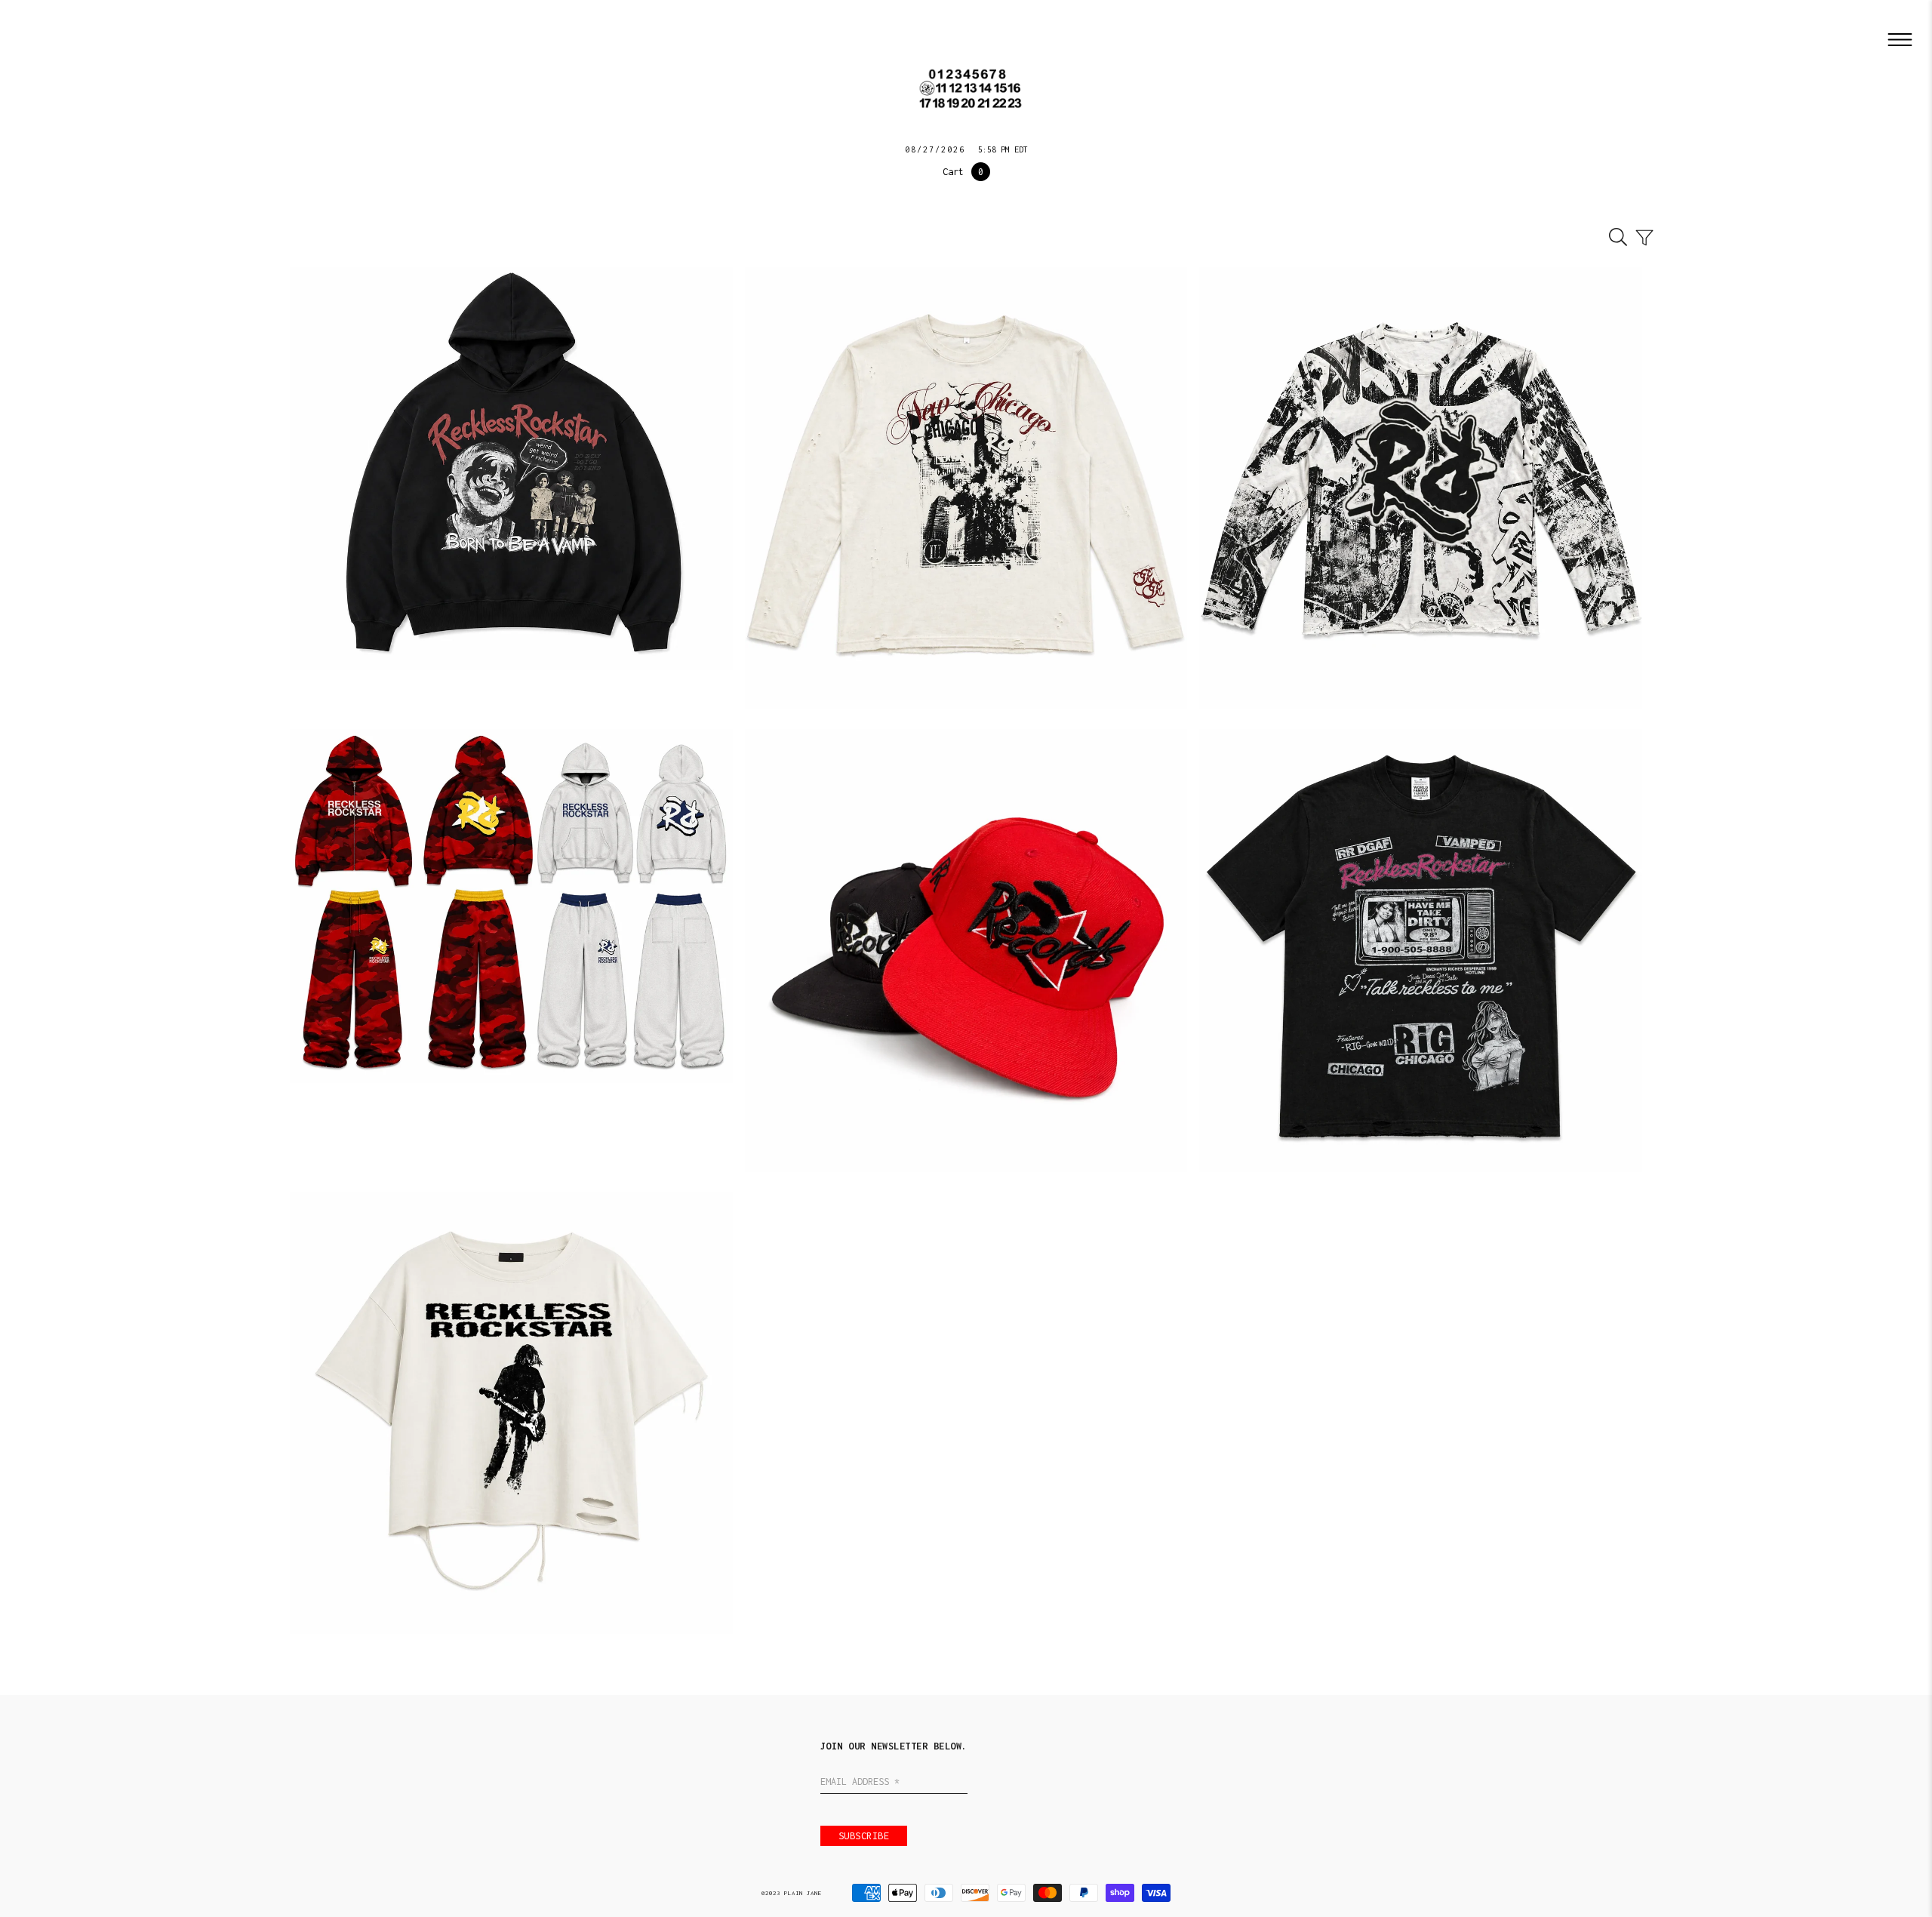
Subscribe (864, 1836)
